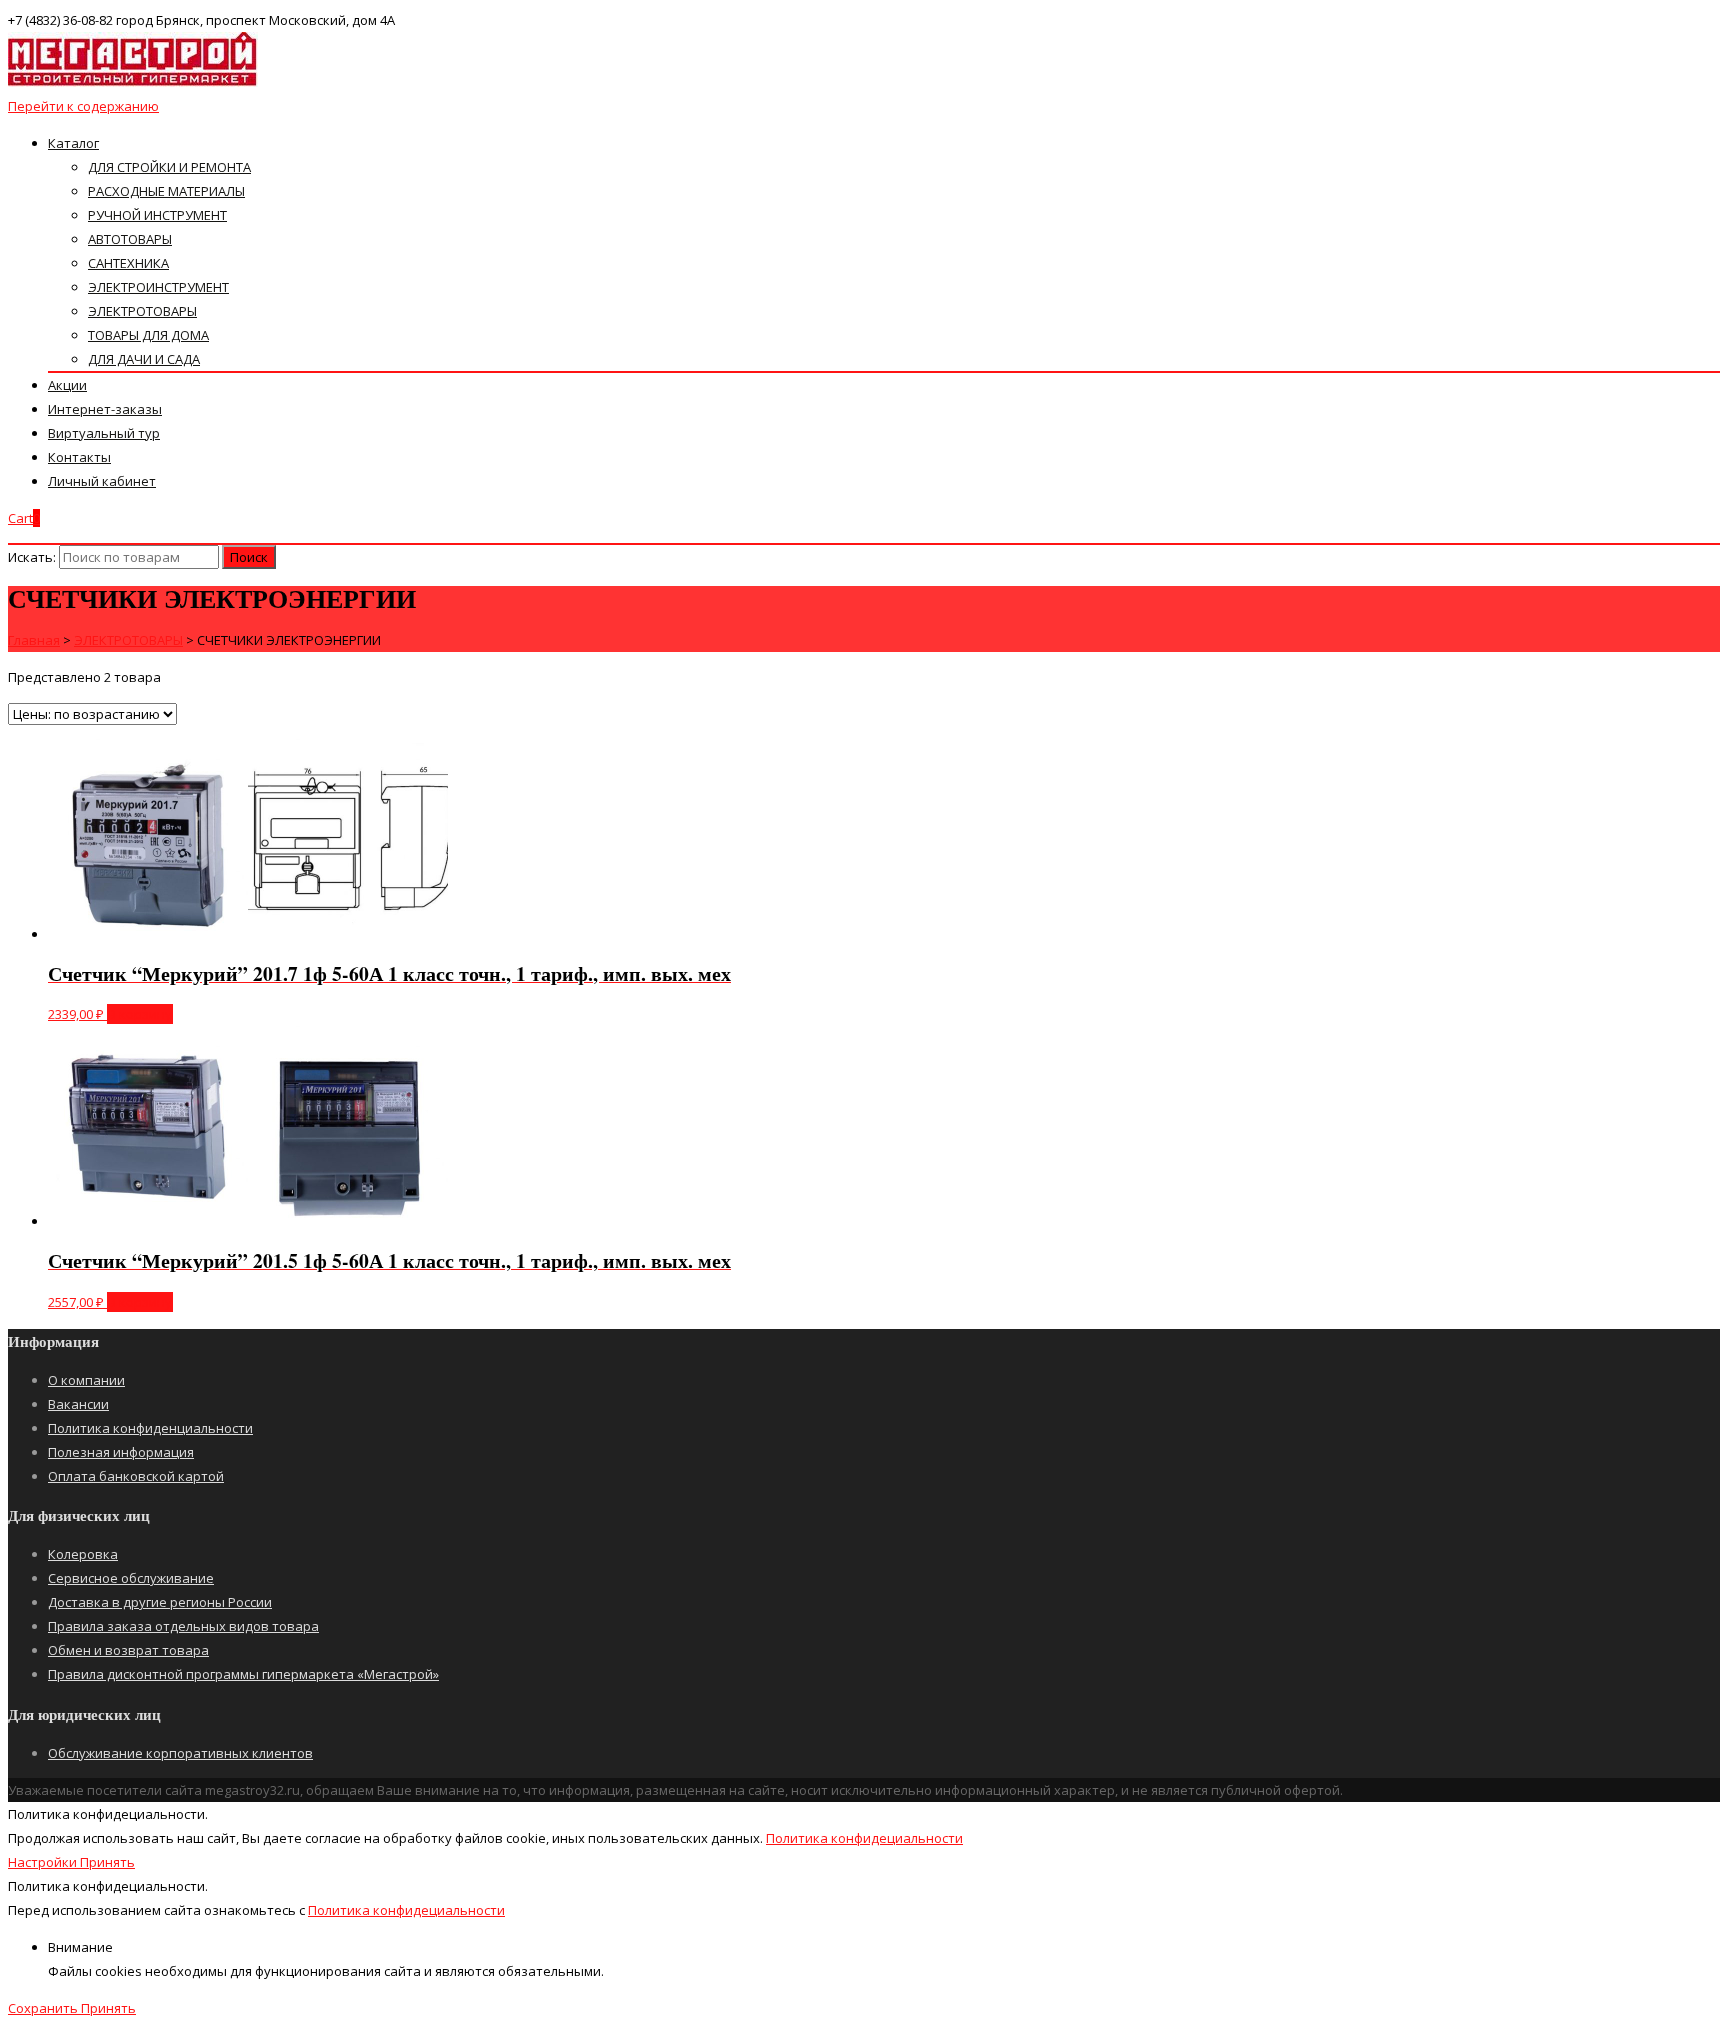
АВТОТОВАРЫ (130, 239)
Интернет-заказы (105, 409)
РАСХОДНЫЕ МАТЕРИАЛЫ (166, 191)
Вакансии (78, 1404)
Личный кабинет (102, 481)
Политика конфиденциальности (150, 1428)
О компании (86, 1380)
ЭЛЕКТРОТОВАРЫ (142, 311)
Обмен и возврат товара (128, 1650)
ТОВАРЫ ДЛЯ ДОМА (148, 335)
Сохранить (44, 2008)
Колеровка (83, 1554)
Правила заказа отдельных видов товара (183, 1626)
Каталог (73, 143)
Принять (107, 1862)
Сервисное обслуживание (131, 1578)
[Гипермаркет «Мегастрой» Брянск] (133, 82)
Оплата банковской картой (136, 1476)
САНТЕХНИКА (128, 263)
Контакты (79, 457)
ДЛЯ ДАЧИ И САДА (144, 359)
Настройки (44, 1862)
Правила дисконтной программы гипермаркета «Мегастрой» (243, 1674)
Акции (67, 385)
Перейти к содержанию (83, 106)
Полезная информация (121, 1452)
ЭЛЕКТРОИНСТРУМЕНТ (158, 287)
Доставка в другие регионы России (160, 1602)
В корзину (140, 1014)
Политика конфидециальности (864, 1838)
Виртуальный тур (104, 433)
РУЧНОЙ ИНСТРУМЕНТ (157, 215)
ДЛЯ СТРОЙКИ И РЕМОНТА (169, 167)
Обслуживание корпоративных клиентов (180, 1753)
